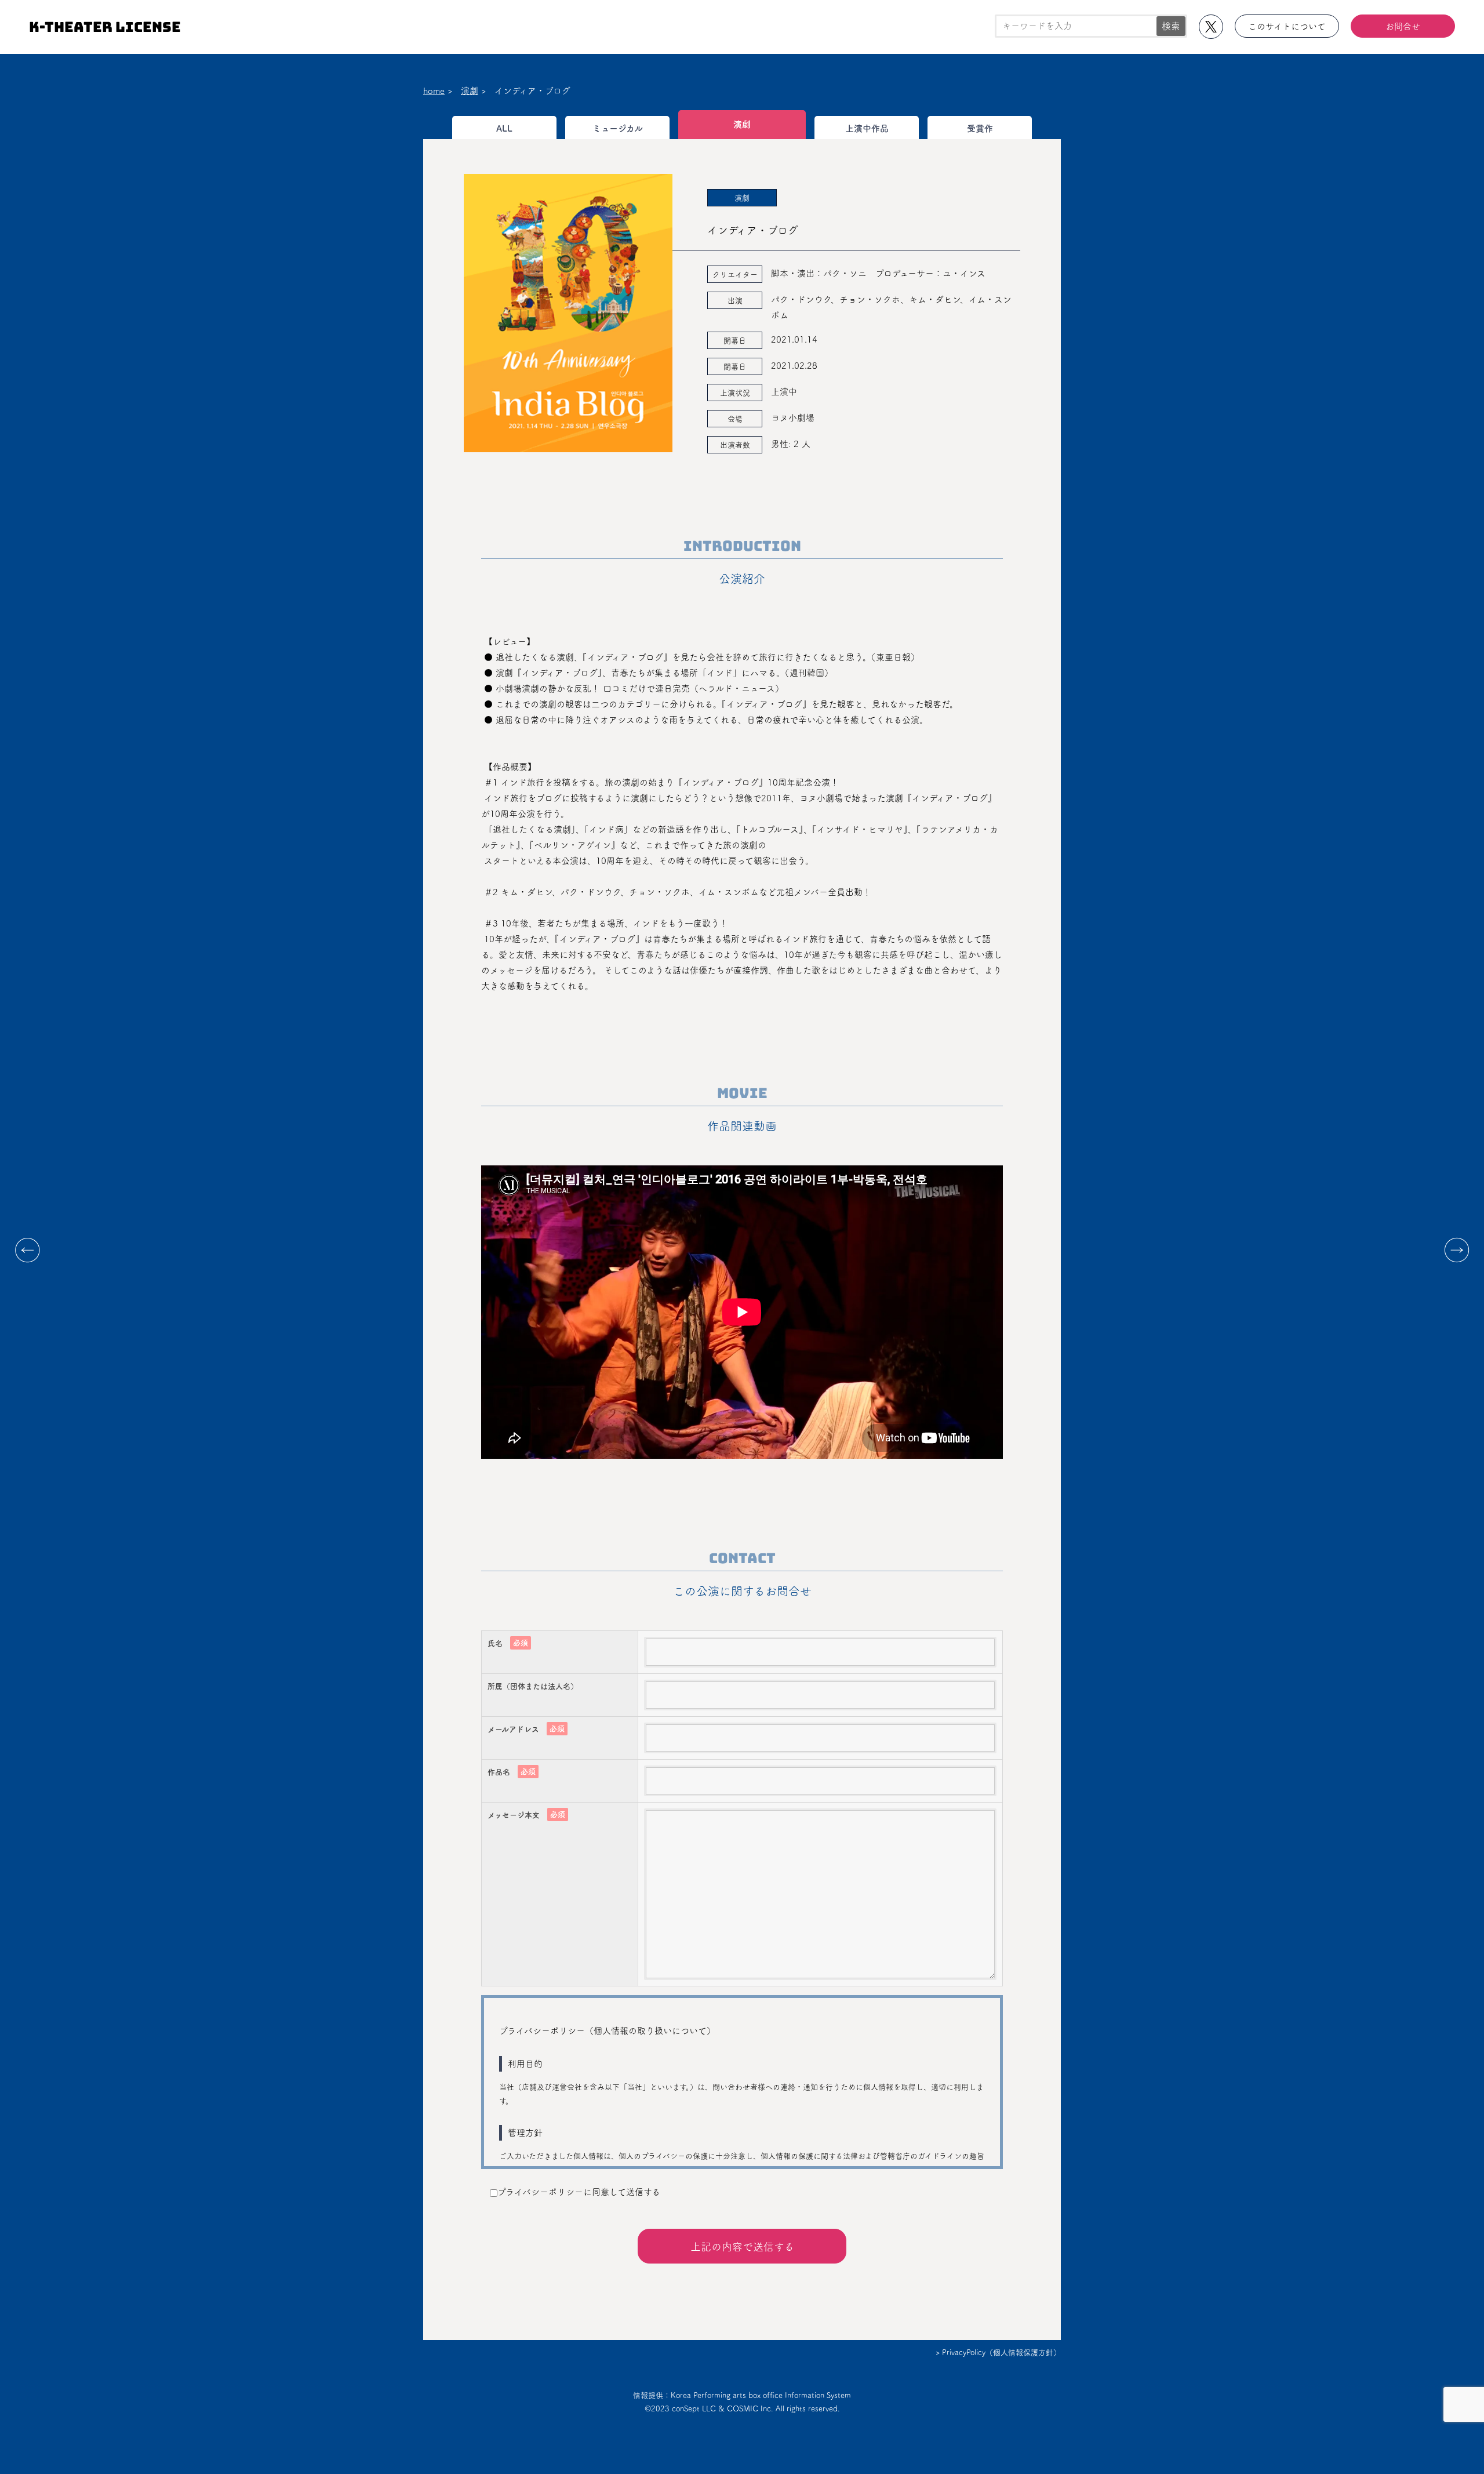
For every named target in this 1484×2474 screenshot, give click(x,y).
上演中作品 (867, 128)
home (434, 91)
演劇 (470, 91)
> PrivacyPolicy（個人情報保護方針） (998, 2353)
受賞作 (980, 128)
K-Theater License (105, 27)
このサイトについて (1287, 26)
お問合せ (1403, 26)
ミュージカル (618, 128)
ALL (504, 128)
